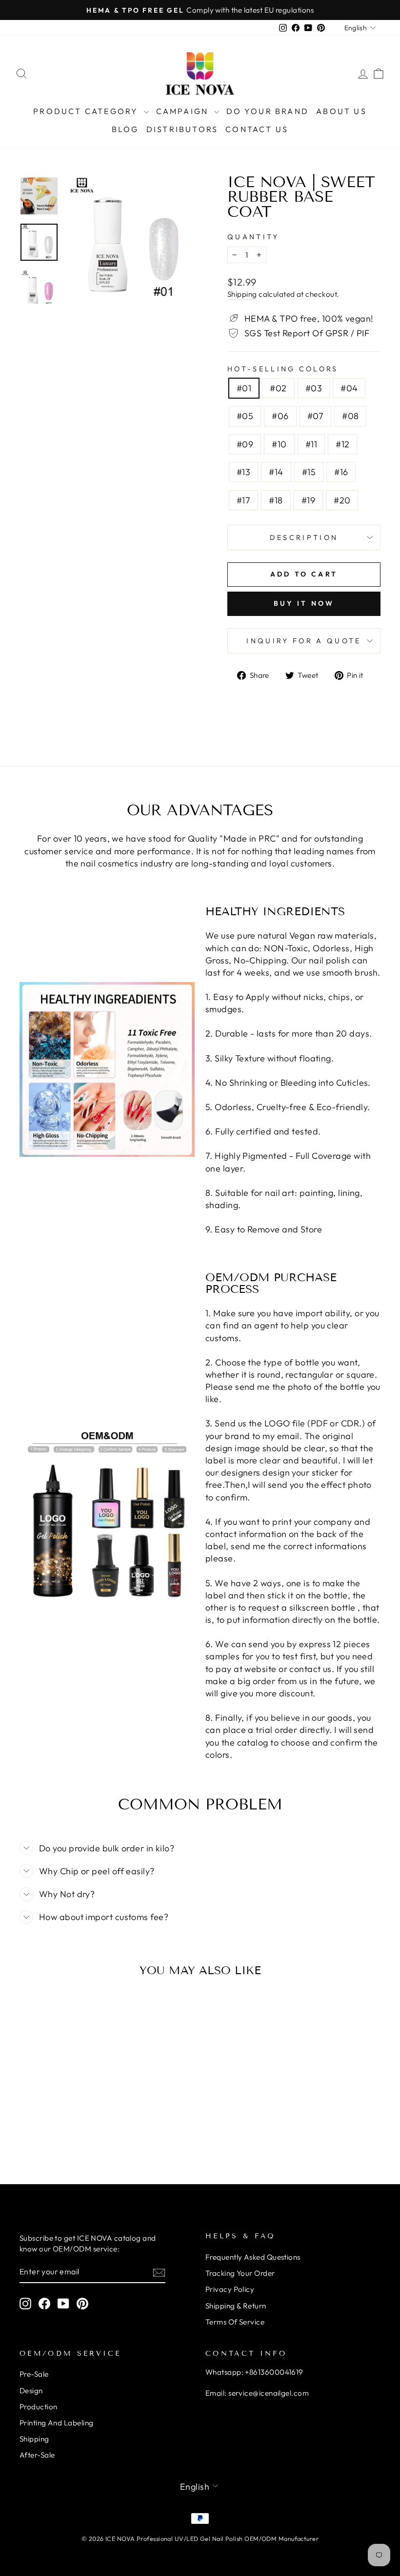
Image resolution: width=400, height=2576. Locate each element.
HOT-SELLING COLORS (283, 369)
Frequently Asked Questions (253, 2257)
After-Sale (37, 2455)
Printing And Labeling (56, 2423)
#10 (279, 444)
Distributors (182, 129)
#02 (278, 388)
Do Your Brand (268, 111)
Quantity (253, 237)
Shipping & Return (236, 2306)
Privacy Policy (230, 2289)
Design (31, 2391)
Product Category (87, 111)
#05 (245, 416)
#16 (341, 472)
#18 (276, 500)
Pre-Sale (34, 2374)
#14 (276, 472)
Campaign (184, 111)
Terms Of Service (235, 2322)
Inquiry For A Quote (304, 641)
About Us (341, 111)
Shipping (242, 294)
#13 (243, 472)
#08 (350, 416)
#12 (342, 444)
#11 (311, 444)
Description (304, 538)
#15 (309, 472)
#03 (314, 388)
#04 (349, 388)
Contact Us (257, 129)
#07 (315, 416)
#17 (243, 500)
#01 (244, 388)
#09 (245, 444)
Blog (125, 129)
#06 (280, 416)
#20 (342, 500)
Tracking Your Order (240, 2273)
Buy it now (304, 603)
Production (39, 2407)
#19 (308, 500)
